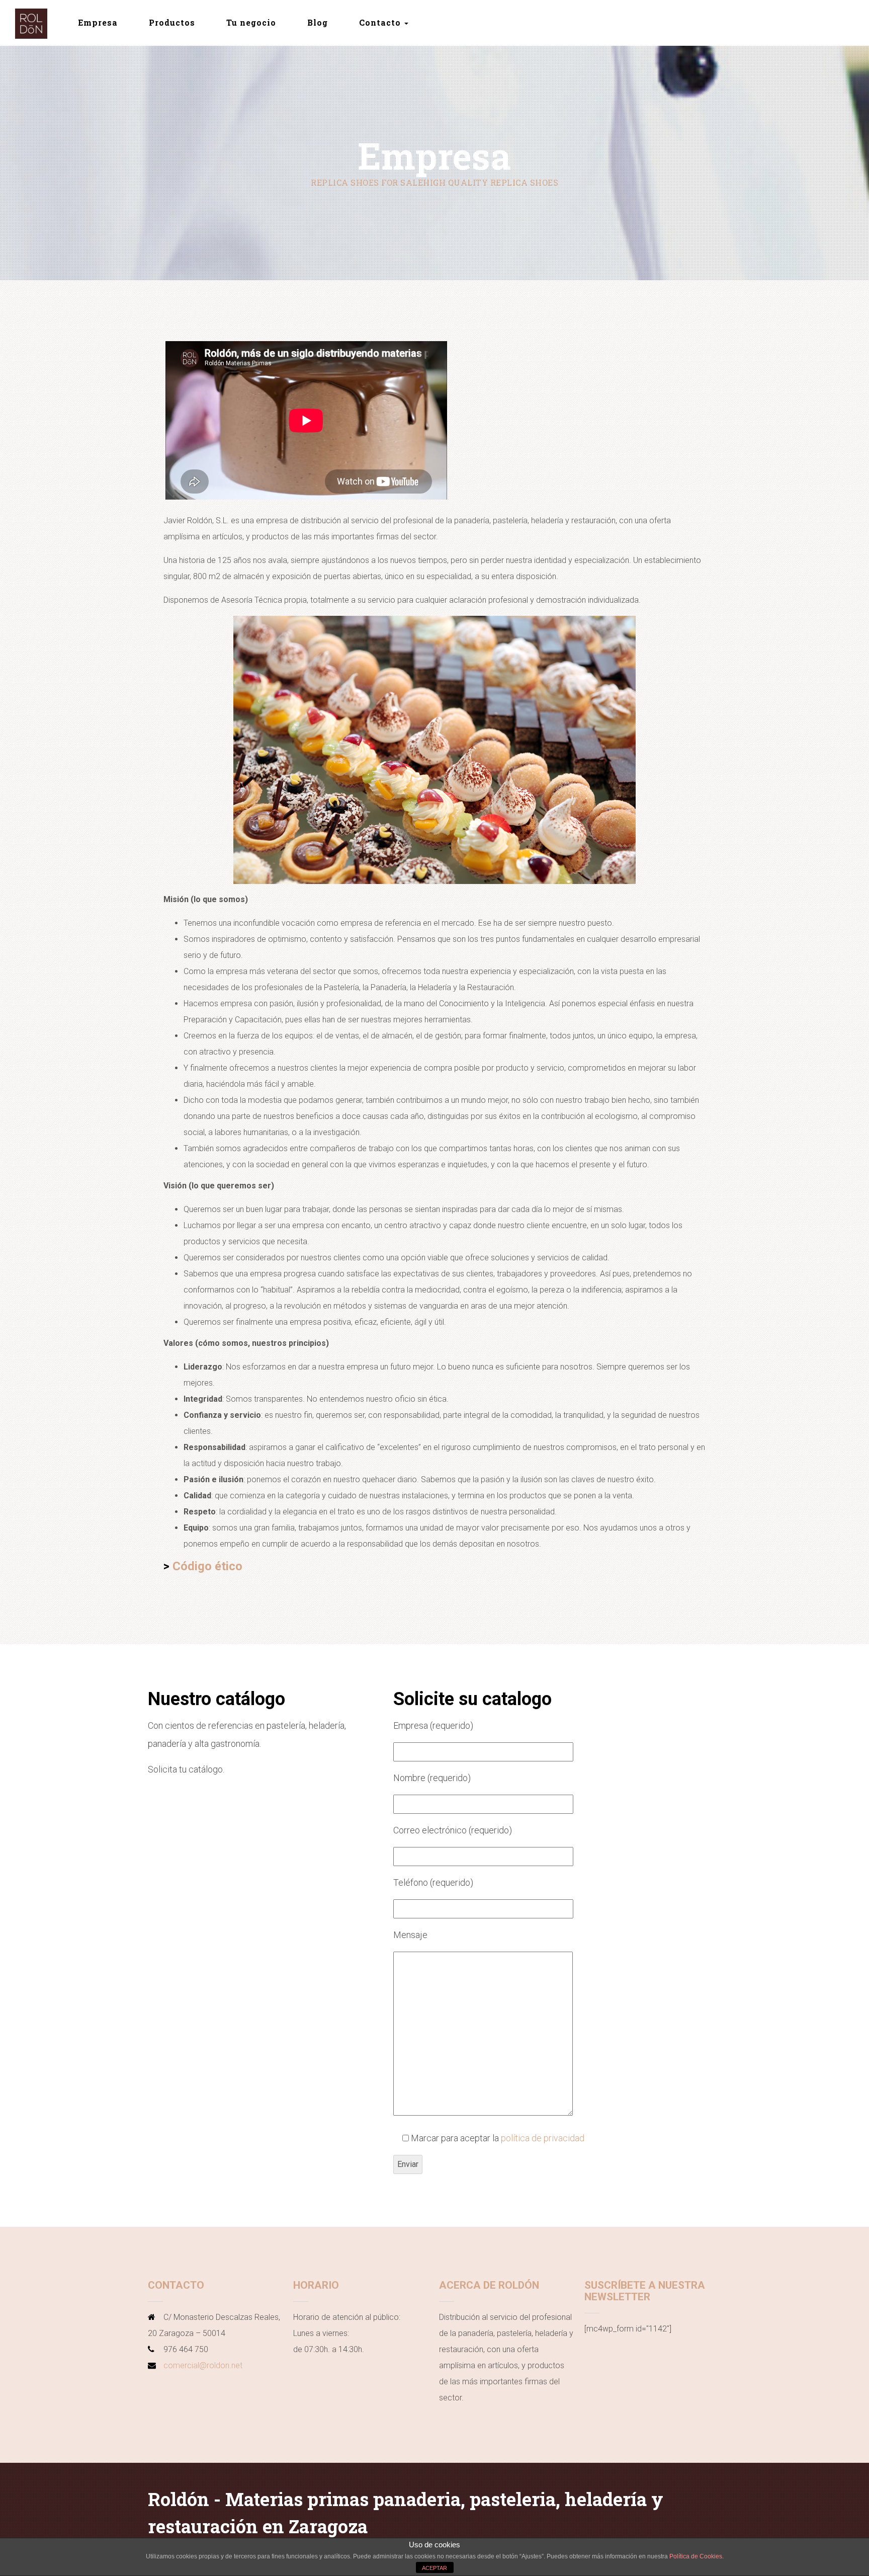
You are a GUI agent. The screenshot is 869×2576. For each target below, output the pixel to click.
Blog (318, 22)
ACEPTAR (434, 2568)
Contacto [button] (381, 22)
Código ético (207, 1566)
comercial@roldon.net (203, 2365)
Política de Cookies (696, 2556)
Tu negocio (251, 22)
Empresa (98, 22)
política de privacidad (543, 2138)
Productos (172, 22)
